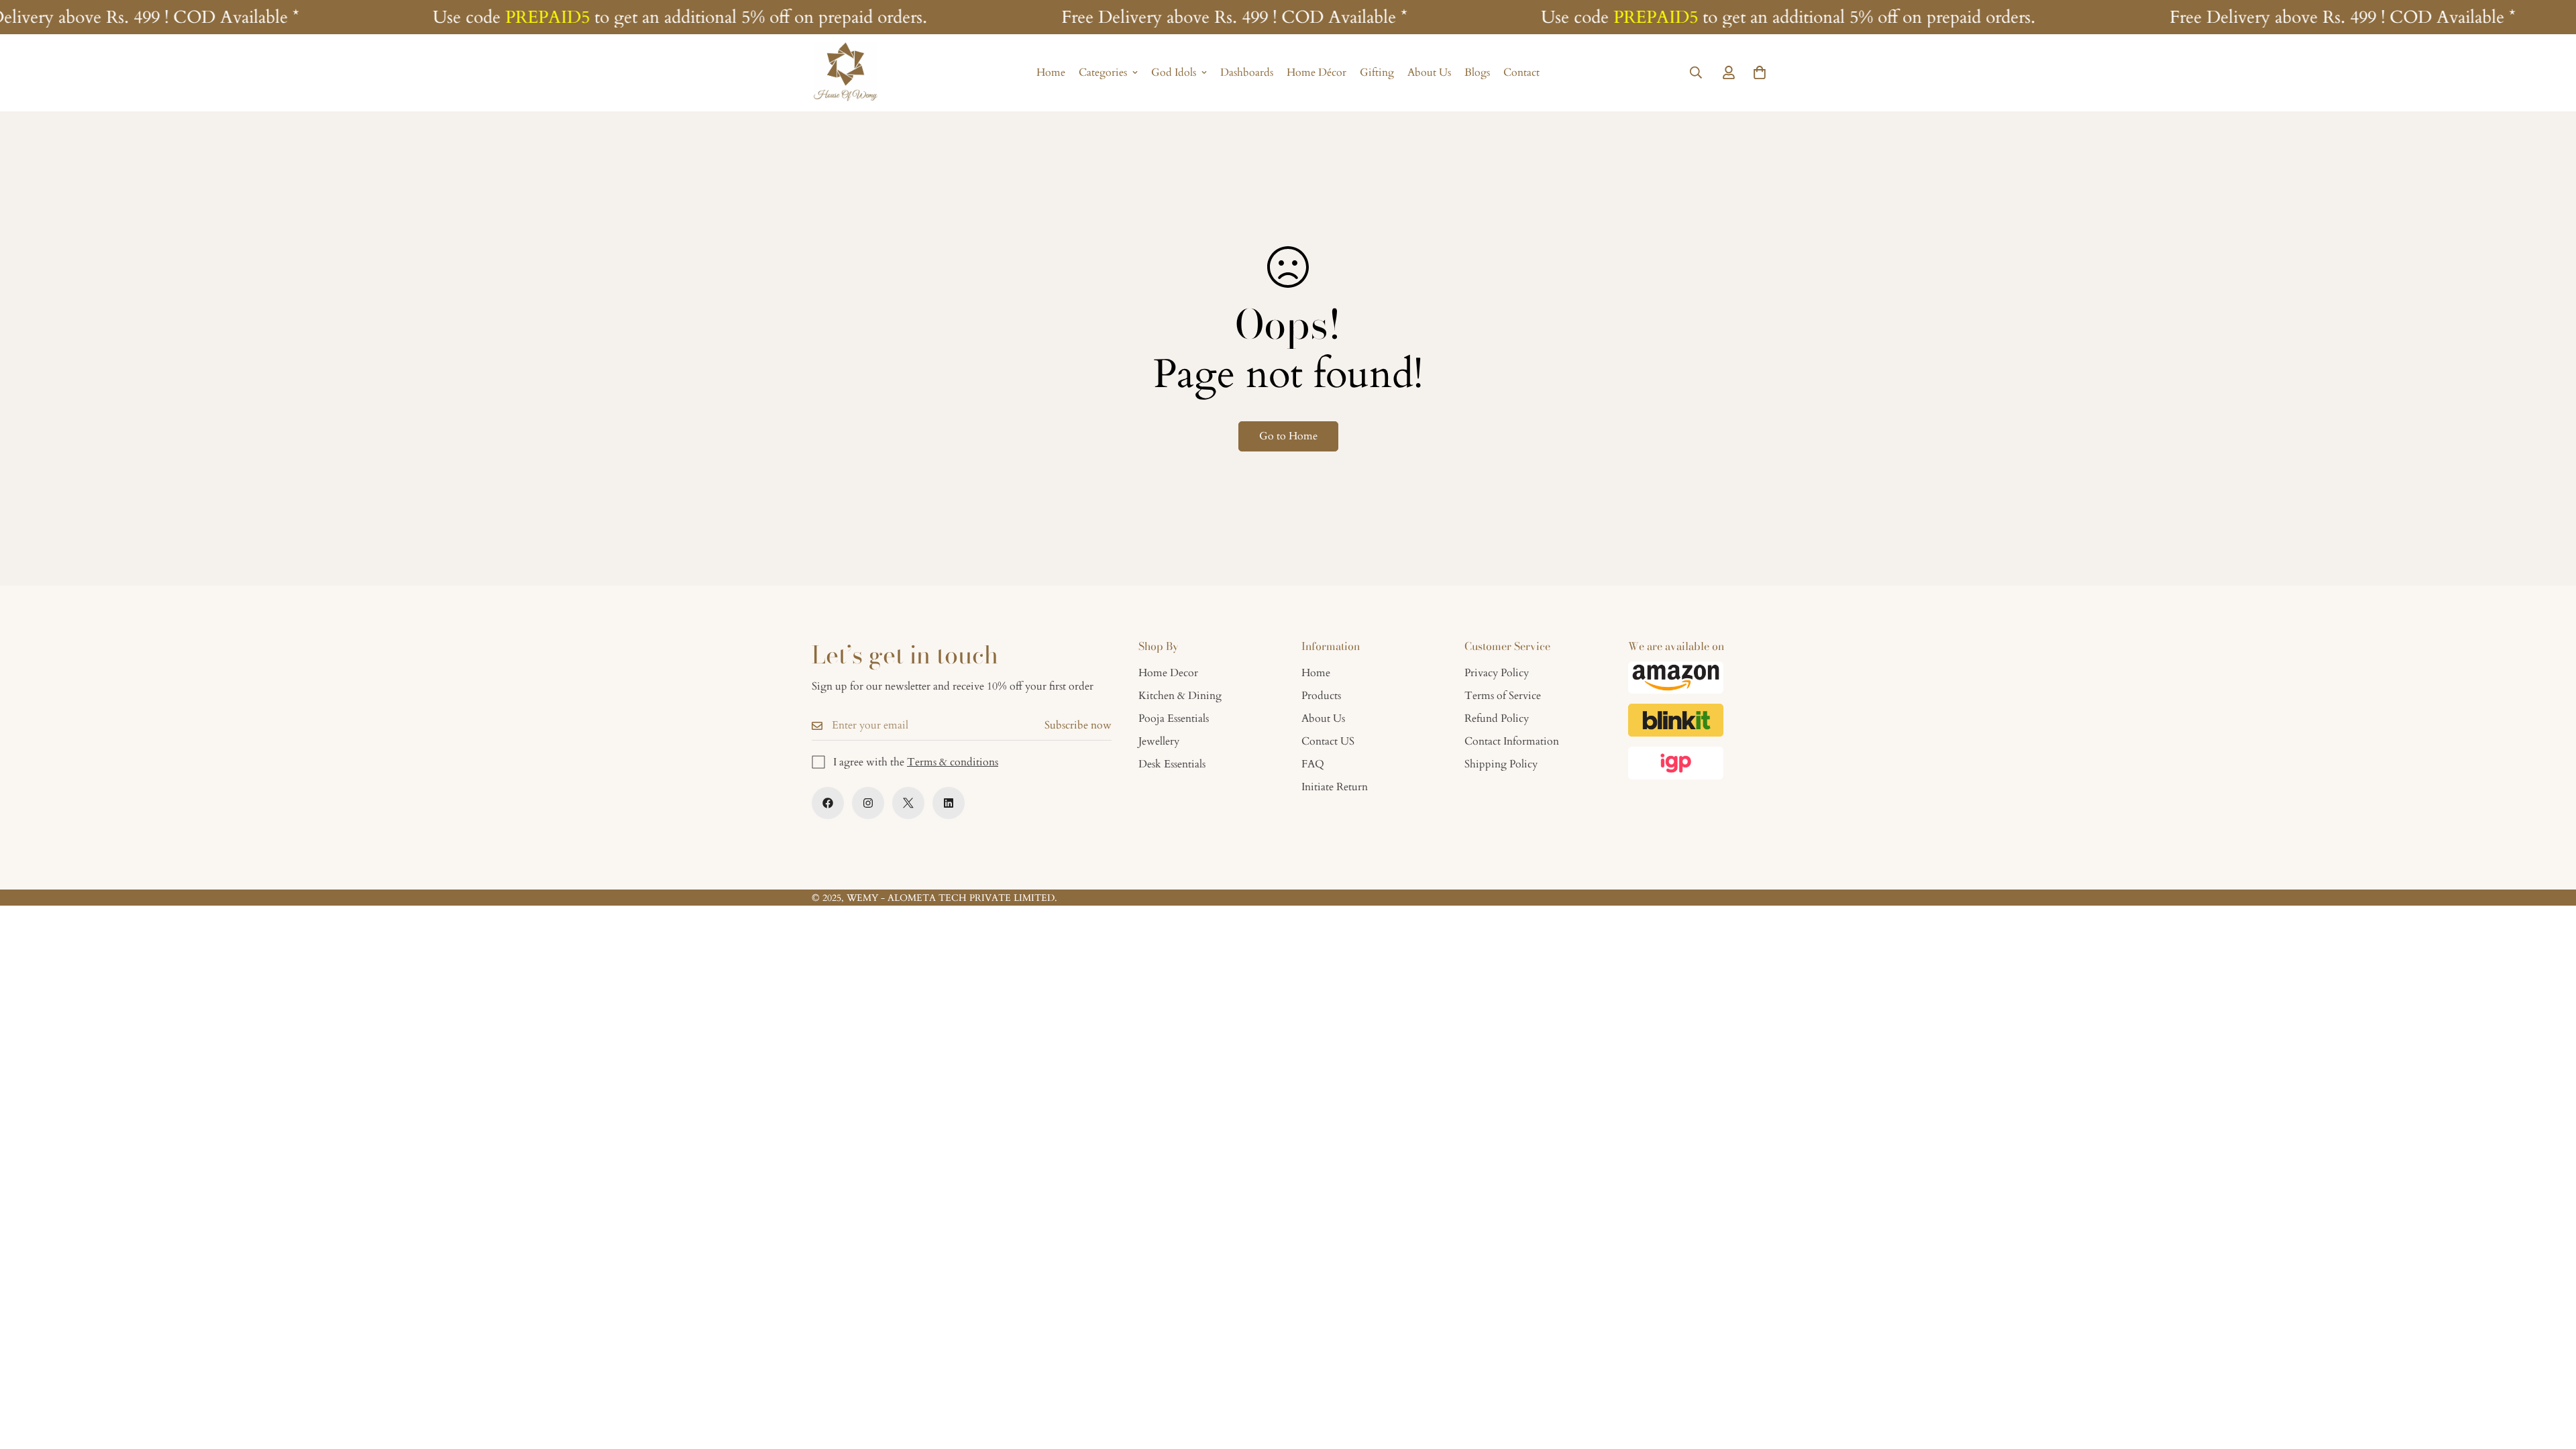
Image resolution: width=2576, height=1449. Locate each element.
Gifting (1377, 73)
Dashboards (1247, 73)
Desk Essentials (1172, 764)
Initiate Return (1335, 787)
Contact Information (1512, 741)
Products (1321, 696)
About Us (1429, 73)
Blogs (1477, 73)
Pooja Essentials (1174, 718)
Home (1051, 73)
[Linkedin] (949, 803)
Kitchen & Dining (1180, 696)
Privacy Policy (1497, 673)
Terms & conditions (953, 762)
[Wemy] (845, 73)
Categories (1103, 73)
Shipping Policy (1501, 764)
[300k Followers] (828, 803)
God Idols (1174, 73)
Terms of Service (1503, 696)
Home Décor (1317, 73)
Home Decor (1168, 673)
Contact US (1328, 741)
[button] (1760, 73)
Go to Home (1288, 436)
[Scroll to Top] (2550, 1376)
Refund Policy (1497, 718)
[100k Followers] (868, 803)
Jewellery (1159, 741)
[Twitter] (908, 803)
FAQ (1313, 764)
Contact (1521, 73)
